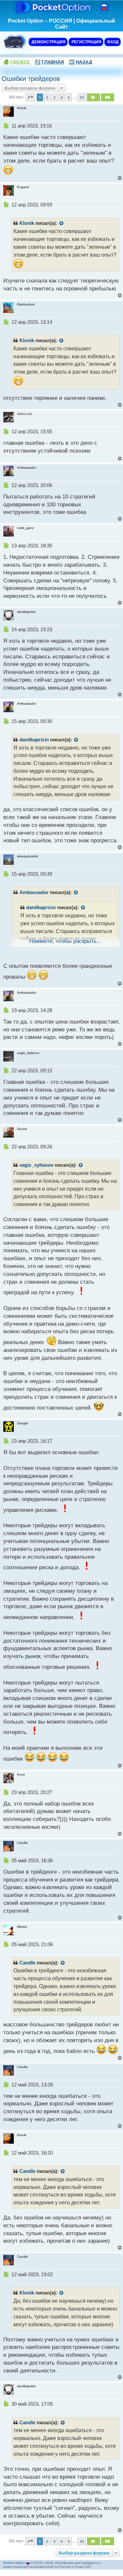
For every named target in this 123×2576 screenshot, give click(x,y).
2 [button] (47, 97)
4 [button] (61, 97)
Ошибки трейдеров (31, 79)
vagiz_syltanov (36, 1165)
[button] (30, 97)
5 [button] (69, 97)
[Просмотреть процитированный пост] (62, 224)
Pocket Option (14, 2563)
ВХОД (113, 42)
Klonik (27, 223)
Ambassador (34, 892)
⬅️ (81, 62)
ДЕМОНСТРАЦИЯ (48, 42)
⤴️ (49, 62)
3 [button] (54, 97)
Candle (27, 1963)
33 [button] (82, 97)
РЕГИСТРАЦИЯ (86, 42)
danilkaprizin (34, 740)
